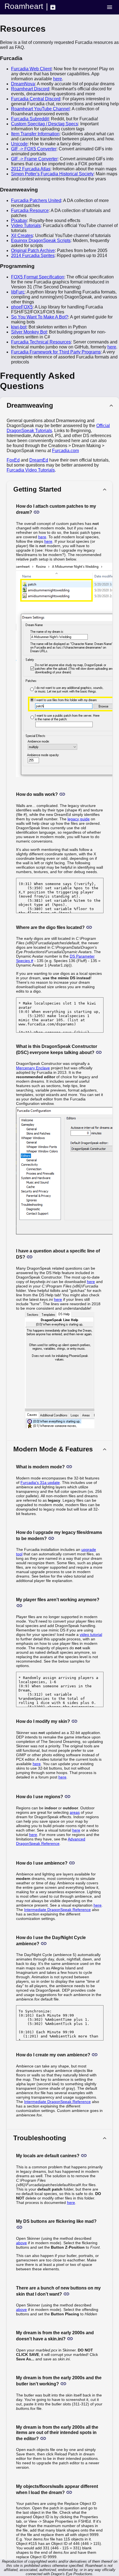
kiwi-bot (19, 327)
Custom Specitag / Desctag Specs (45, 124)
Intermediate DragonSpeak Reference (57, 1910)
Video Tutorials (26, 226)
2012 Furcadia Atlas (31, 169)
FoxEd (13, 460)
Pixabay (19, 221)
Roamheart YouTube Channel (40, 109)
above (21, 2243)
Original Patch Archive (33, 251)
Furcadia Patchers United (36, 200)
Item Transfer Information (35, 134)
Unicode (19, 144)
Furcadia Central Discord (36, 99)
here (58, 79)
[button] (59, 405)
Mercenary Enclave (33, 1068)
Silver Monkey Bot (29, 332)
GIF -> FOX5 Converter (34, 149)
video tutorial (91, 1635)
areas (75, 1812)
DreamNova (23, 84)
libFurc (18, 292)
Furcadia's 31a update (40, 1483)
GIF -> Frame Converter (34, 159)
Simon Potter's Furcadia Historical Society (52, 174)
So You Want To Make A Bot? (40, 317)
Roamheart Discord (30, 89)
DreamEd (39, 460)
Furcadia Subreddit (30, 119)
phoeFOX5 (22, 307)
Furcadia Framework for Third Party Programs (56, 352)
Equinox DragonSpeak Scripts (41, 241)
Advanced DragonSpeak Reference (51, 1841)
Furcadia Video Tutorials (31, 470)
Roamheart (24, 6)
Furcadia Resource (30, 210)
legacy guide (79, 819)
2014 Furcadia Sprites (33, 256)
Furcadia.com (65, 451)
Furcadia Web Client (31, 69)
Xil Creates (22, 236)
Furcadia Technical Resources (41, 342)
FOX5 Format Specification (38, 277)
